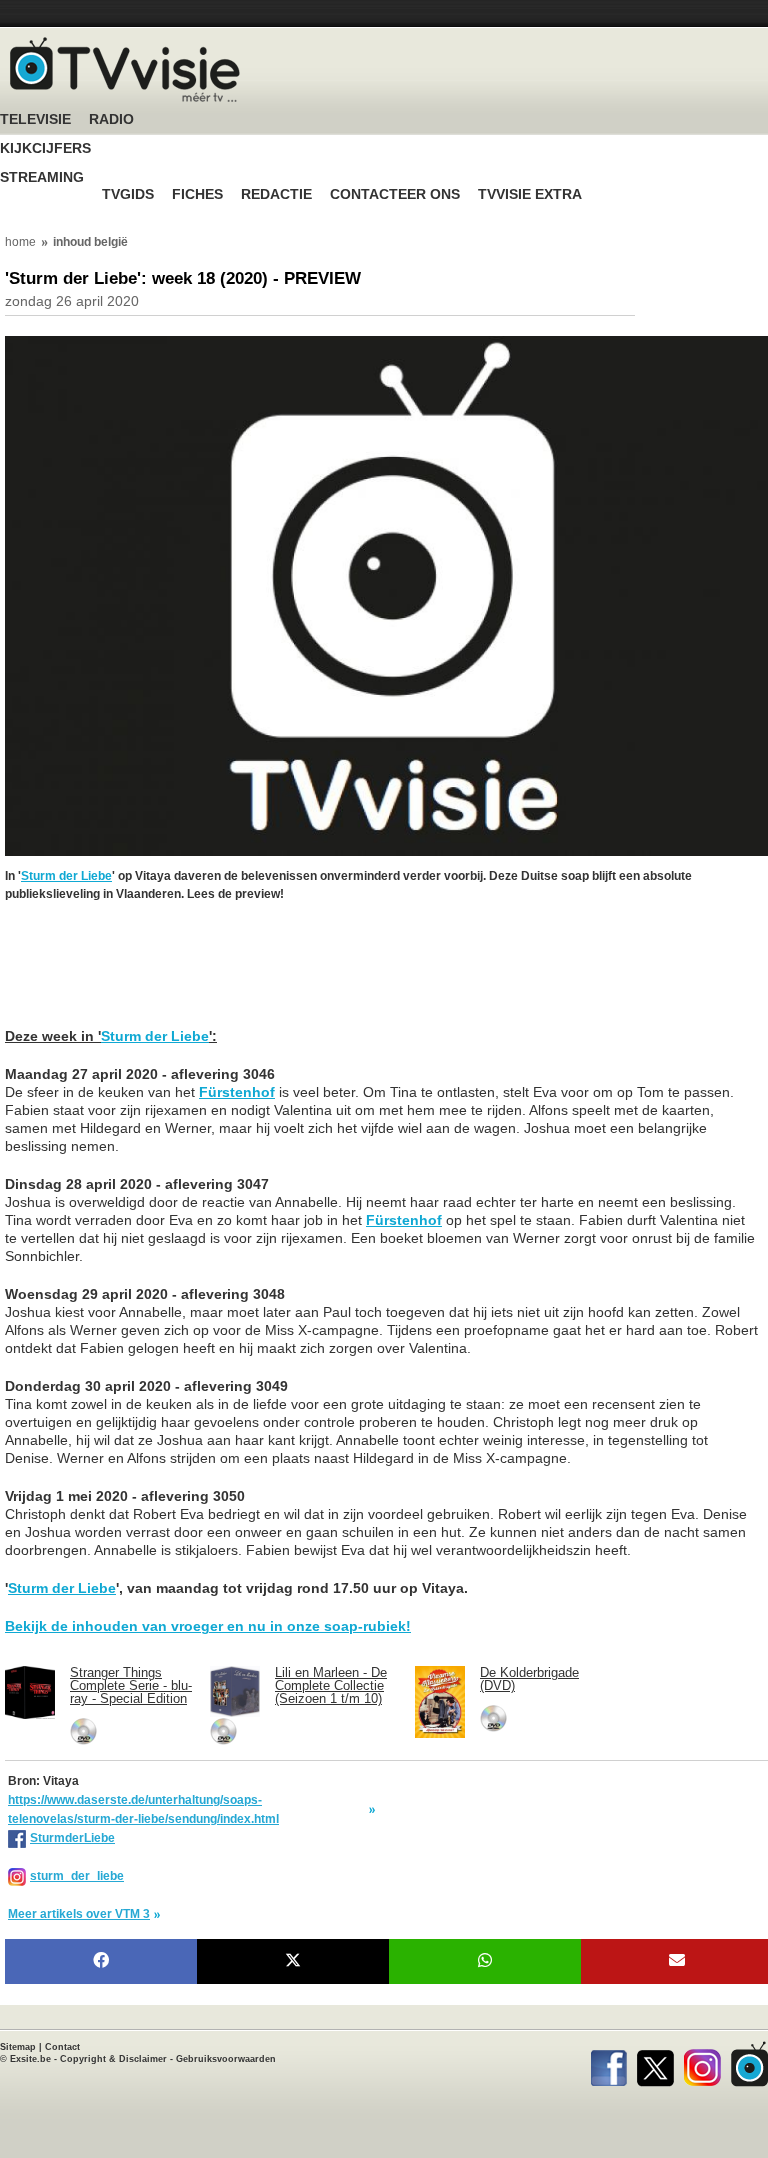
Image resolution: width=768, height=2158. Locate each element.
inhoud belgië (90, 242)
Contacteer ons (395, 194)
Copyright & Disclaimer (113, 2059)
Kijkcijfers (45, 148)
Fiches (197, 194)
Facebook (608, 2064)
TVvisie (749, 2064)
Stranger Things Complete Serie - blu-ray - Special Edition (131, 1685)
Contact (62, 2047)
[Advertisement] (165, 948)
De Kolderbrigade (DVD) (529, 1679)
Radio (111, 119)
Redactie (276, 194)
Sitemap (18, 2047)
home (20, 242)
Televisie (35, 119)
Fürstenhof (237, 1092)
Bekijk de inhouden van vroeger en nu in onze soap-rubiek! (208, 1626)
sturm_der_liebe (77, 1876)
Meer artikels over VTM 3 (79, 1914)
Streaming (42, 177)
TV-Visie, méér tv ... (125, 69)
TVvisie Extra (530, 194)
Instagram (702, 2064)
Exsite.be (30, 2059)
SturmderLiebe (72, 1838)
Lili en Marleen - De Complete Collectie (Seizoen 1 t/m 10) (331, 1685)
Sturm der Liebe (66, 876)
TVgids (128, 194)
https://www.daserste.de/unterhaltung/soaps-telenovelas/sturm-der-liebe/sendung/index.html (143, 1809)
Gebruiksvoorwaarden (226, 2059)
